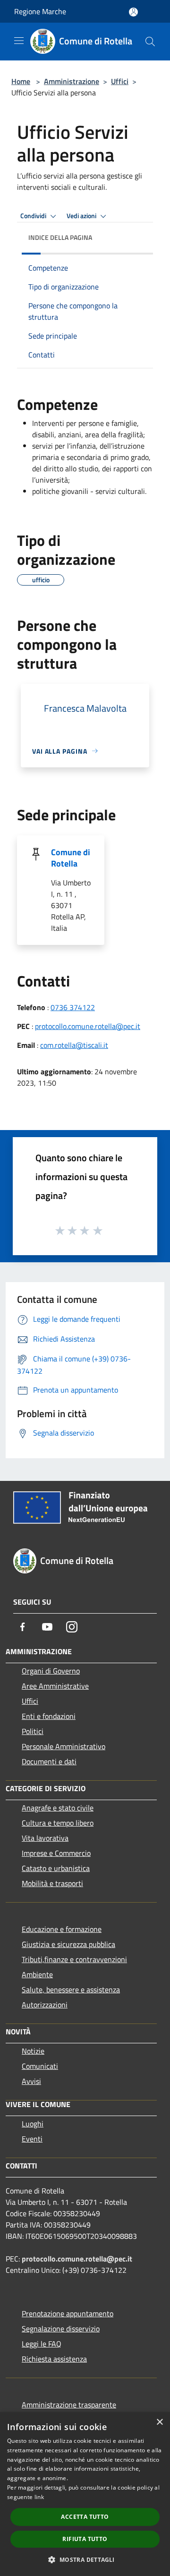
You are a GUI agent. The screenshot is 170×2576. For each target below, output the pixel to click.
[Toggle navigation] (19, 41)
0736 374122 (73, 1007)
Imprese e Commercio (56, 1853)
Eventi (32, 2139)
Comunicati (40, 2066)
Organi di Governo (51, 1671)
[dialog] (85, 2494)
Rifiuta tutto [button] (85, 2539)
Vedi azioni (82, 216)
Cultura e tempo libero (58, 1823)
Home (21, 81)
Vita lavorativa (45, 1838)
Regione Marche (40, 11)
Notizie (33, 2051)
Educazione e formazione (62, 1929)
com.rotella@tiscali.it (74, 1045)
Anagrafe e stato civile (58, 1808)
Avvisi (31, 2081)
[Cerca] (150, 42)
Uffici (120, 81)
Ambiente (37, 1974)
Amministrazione (72, 81)
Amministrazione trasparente (69, 2405)
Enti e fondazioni (49, 1716)
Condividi (34, 216)
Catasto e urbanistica (56, 1868)
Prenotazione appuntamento (68, 2313)
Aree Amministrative (55, 1686)
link (39, 2497)
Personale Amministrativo (64, 1746)
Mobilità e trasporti (52, 1883)
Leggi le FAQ (42, 2344)
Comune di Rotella (71, 858)
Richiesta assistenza (54, 2359)
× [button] (159, 2422)
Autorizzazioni (45, 2005)
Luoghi (33, 2124)
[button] (85, 2559)
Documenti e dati (49, 1761)
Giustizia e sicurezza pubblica (68, 1944)
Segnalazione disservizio (61, 2329)
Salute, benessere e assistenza (71, 1989)
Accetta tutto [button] (85, 2517)
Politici (33, 1731)
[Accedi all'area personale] (133, 12)
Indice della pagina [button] (60, 237)
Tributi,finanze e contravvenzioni (74, 1959)
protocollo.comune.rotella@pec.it (88, 1026)
